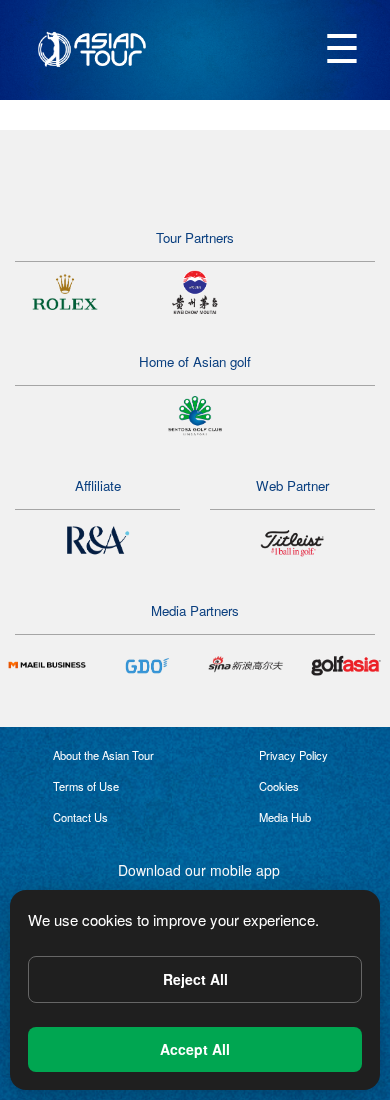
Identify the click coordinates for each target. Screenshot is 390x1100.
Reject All (195, 979)
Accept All (195, 1049)
